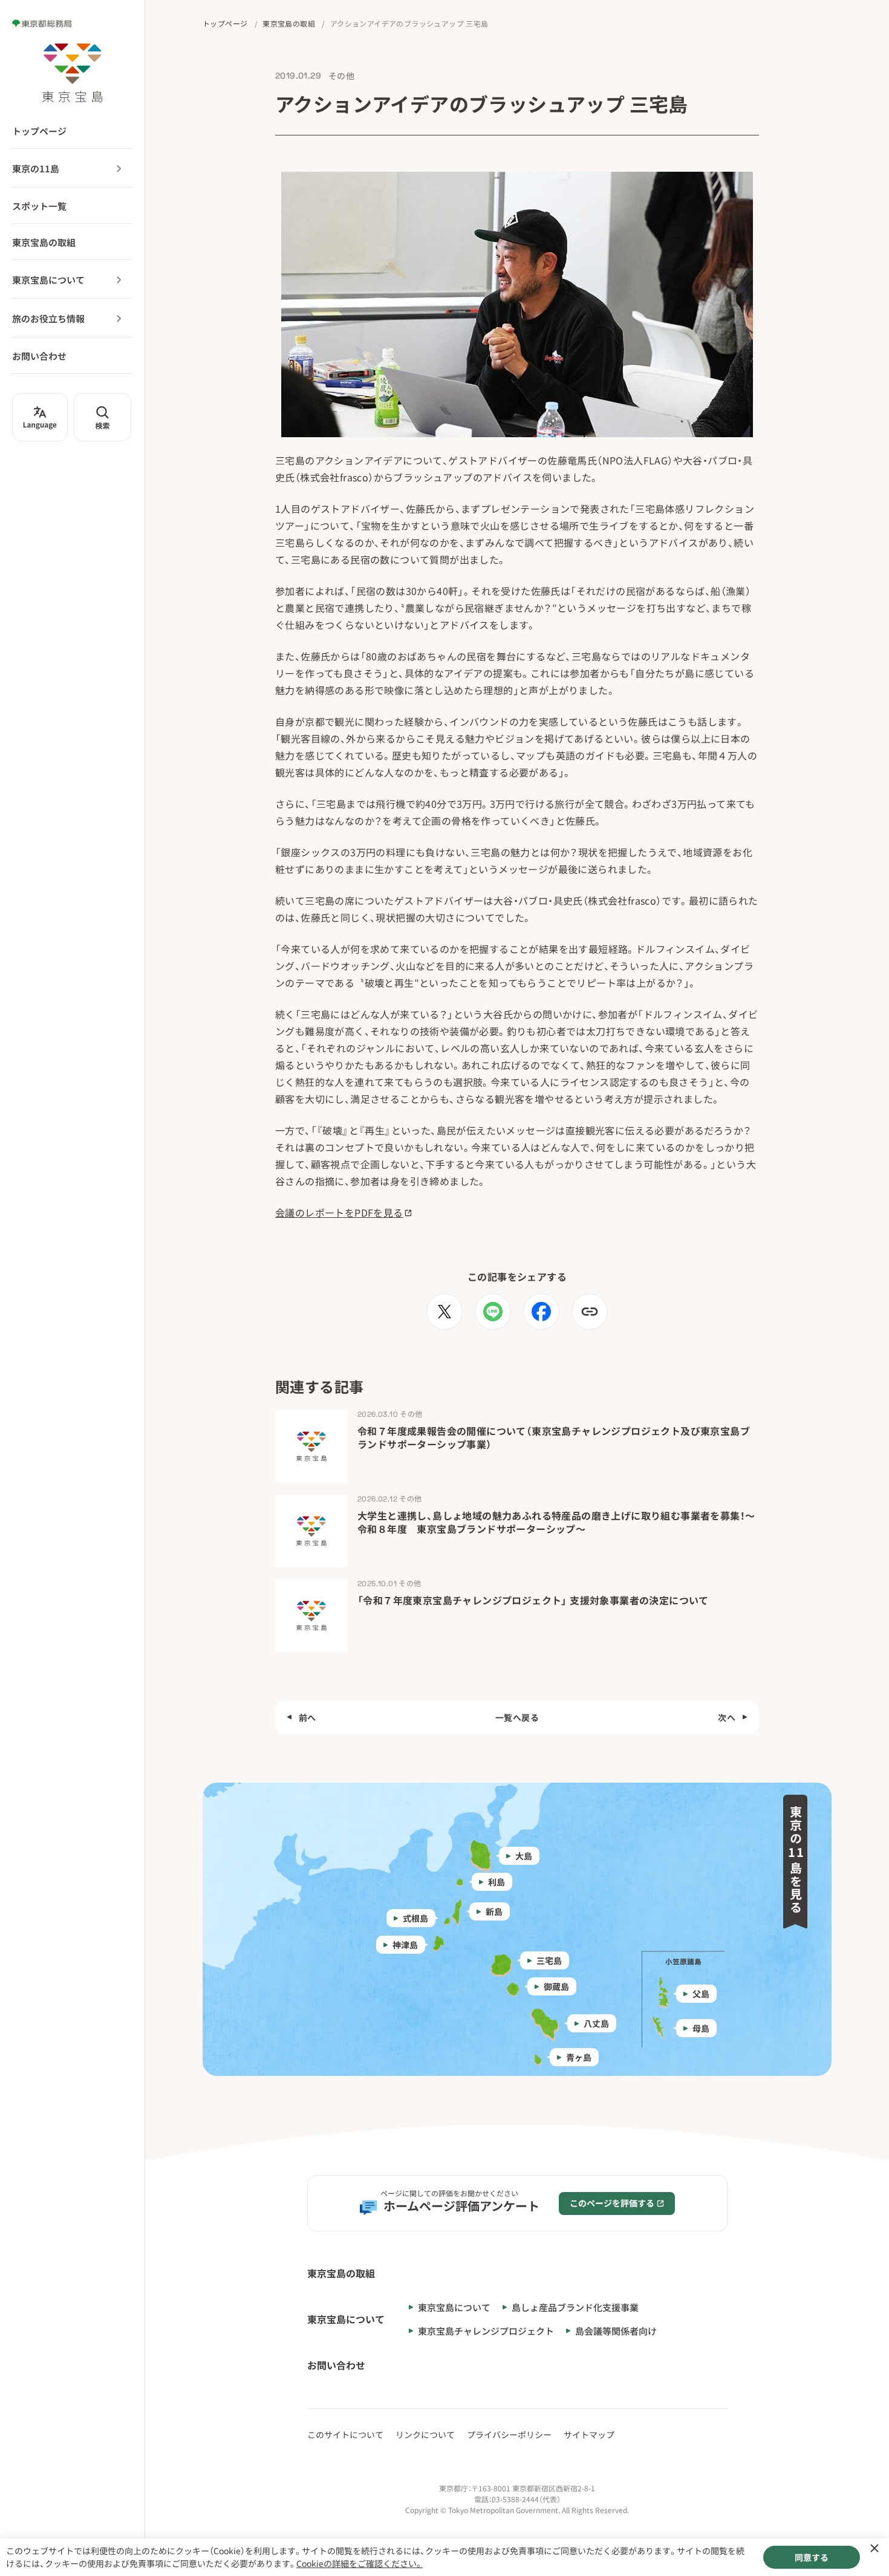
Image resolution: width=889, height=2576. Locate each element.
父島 (701, 1994)
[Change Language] (40, 417)
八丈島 (596, 2023)
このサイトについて (345, 2435)
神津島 (405, 1945)
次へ (727, 1717)
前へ (308, 1717)
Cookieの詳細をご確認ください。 (360, 2563)
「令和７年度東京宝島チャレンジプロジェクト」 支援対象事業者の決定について (533, 1600)
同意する (812, 2557)
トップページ (39, 131)
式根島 (415, 1918)
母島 (701, 2028)
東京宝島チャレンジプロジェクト (486, 2331)
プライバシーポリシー (509, 2435)
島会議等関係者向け (616, 2331)
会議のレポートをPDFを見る (339, 1212)
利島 (497, 1882)
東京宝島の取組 (44, 242)
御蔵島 (556, 1986)
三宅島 (549, 1960)
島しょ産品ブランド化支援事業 (575, 2307)
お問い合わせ (39, 356)
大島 (524, 1856)
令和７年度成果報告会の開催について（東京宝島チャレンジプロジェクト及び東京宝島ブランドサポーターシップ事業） (554, 1437)
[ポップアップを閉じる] (874, 2548)
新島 (494, 1911)
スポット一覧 (39, 206)
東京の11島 (36, 168)
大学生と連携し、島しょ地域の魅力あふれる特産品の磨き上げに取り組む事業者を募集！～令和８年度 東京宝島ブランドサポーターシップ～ (556, 1522)
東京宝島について (48, 280)
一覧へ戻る (517, 1717)
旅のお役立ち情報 (48, 318)
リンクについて (425, 2435)
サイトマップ (589, 2435)
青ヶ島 (579, 2057)
